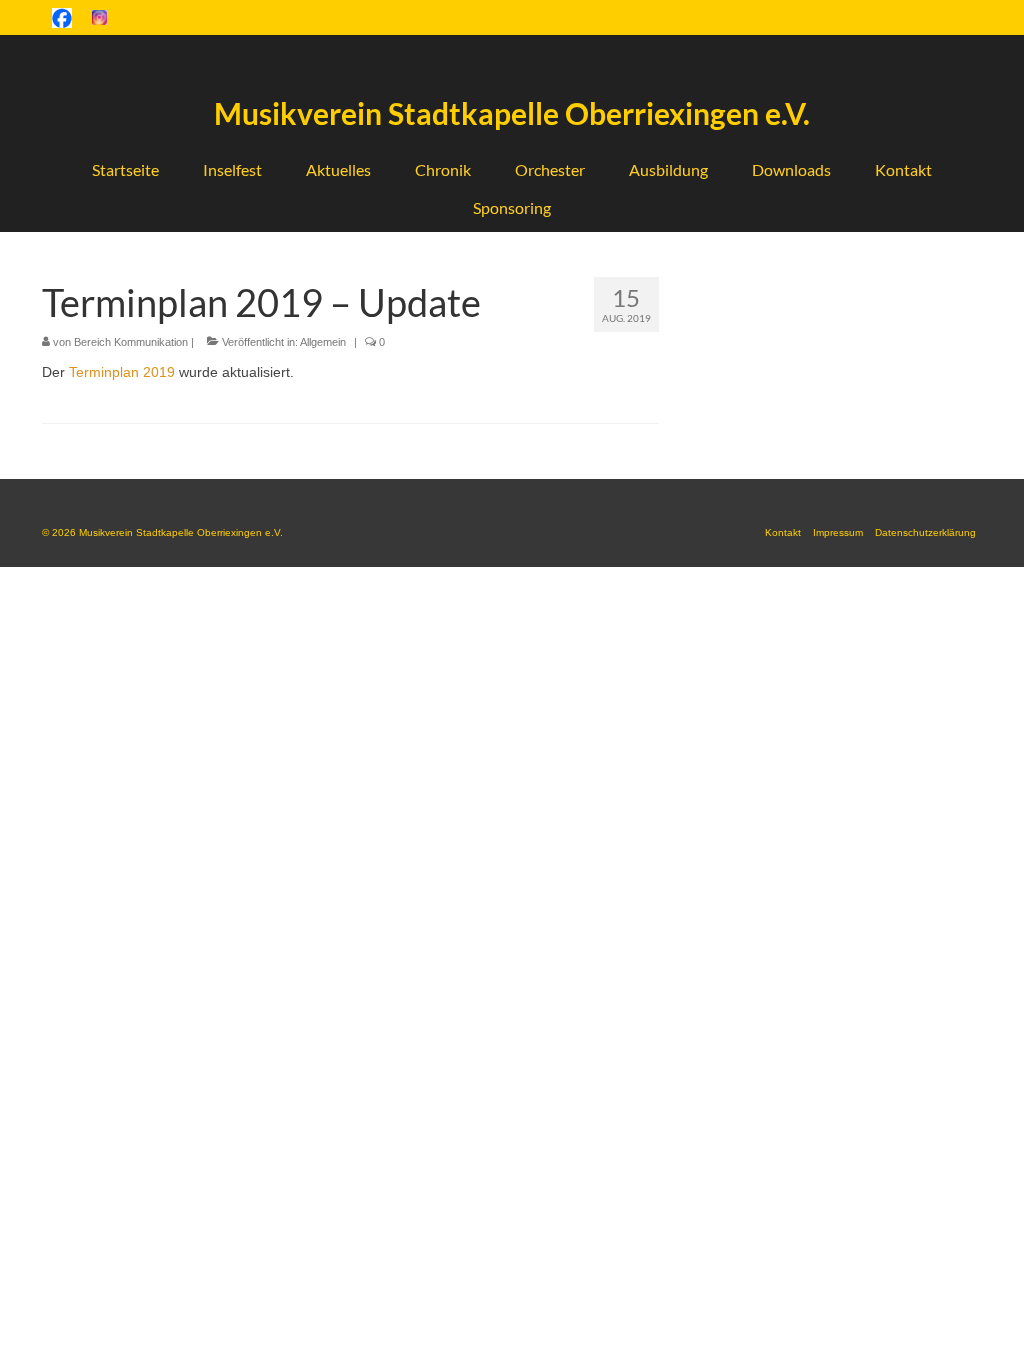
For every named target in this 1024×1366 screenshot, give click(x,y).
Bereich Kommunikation (131, 342)
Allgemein (323, 342)
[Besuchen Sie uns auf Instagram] (99, 17)
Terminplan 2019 (122, 372)
